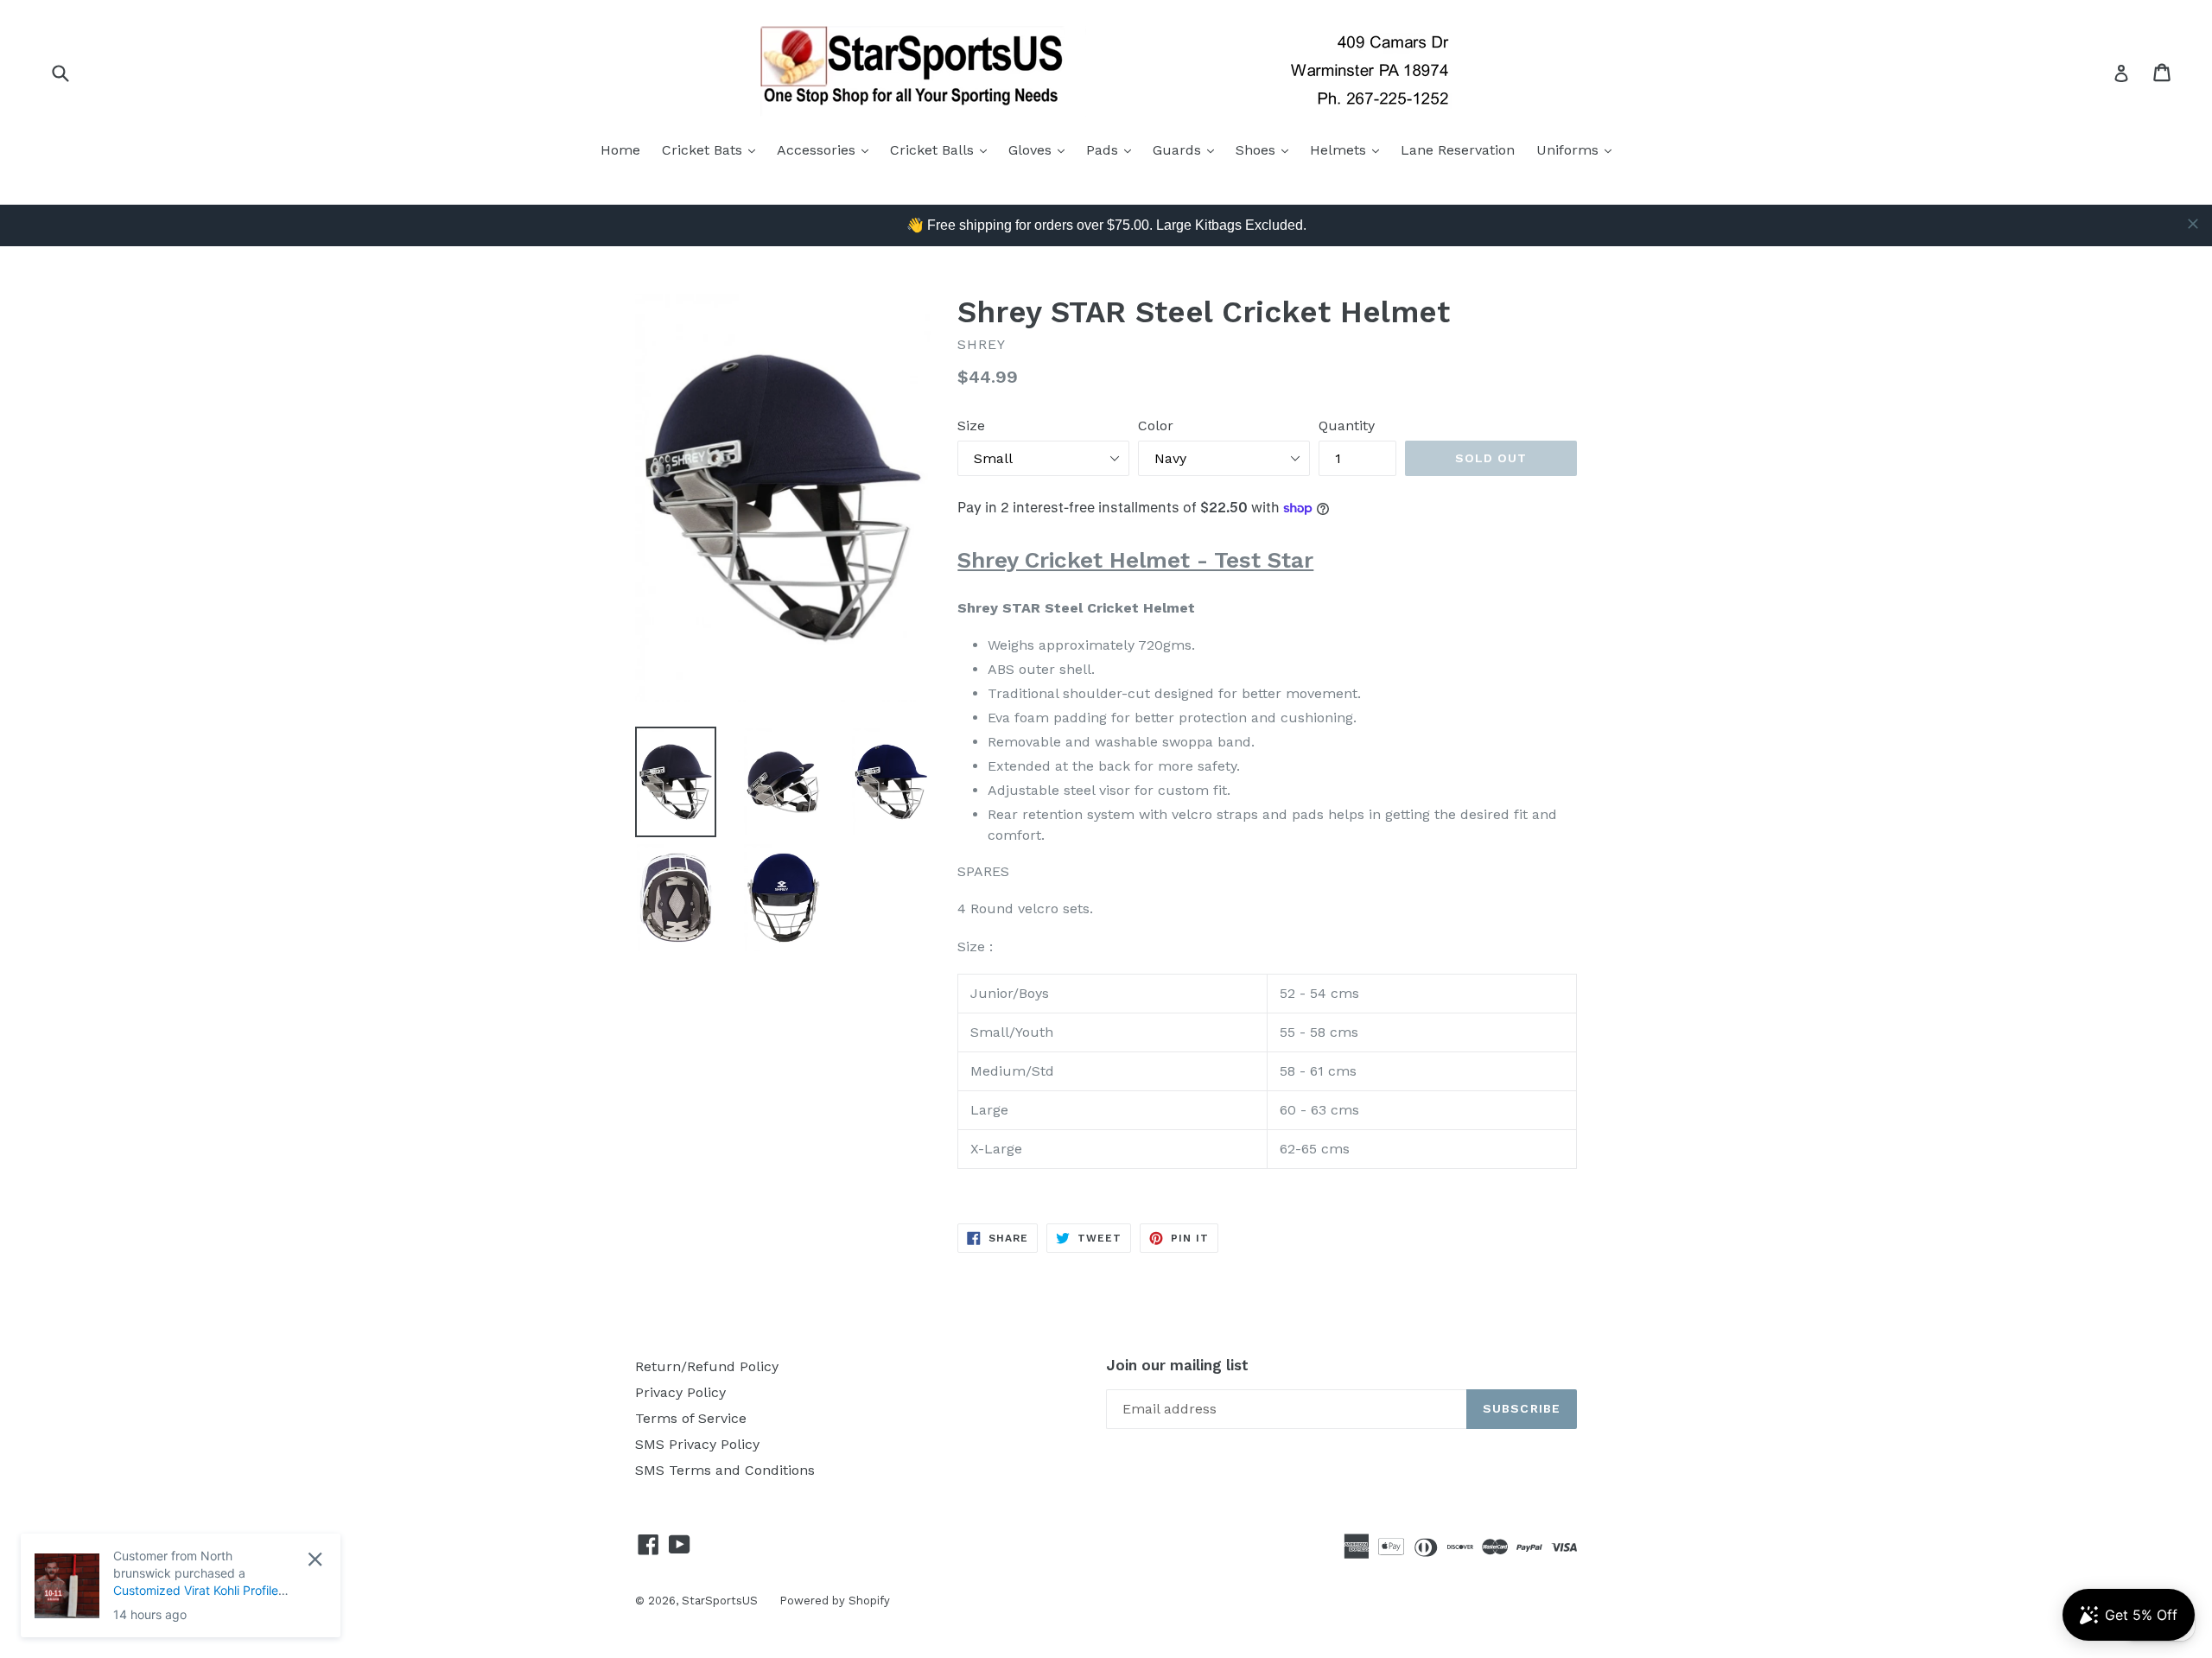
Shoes (1266, 149)
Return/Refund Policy (707, 1366)
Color (1156, 426)
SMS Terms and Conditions (725, 1470)
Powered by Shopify (835, 1601)
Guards (1188, 149)
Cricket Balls (943, 149)
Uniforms (1578, 149)
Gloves (1041, 149)
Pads (1113, 149)
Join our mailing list (1177, 1365)
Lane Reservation (1458, 150)
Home (620, 150)
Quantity (1347, 426)
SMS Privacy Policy (697, 1444)
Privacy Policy (680, 1392)
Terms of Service (691, 1418)
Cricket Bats (713, 149)
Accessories (827, 149)
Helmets (1349, 149)
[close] (2193, 224)
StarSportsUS (720, 1601)
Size (971, 426)
